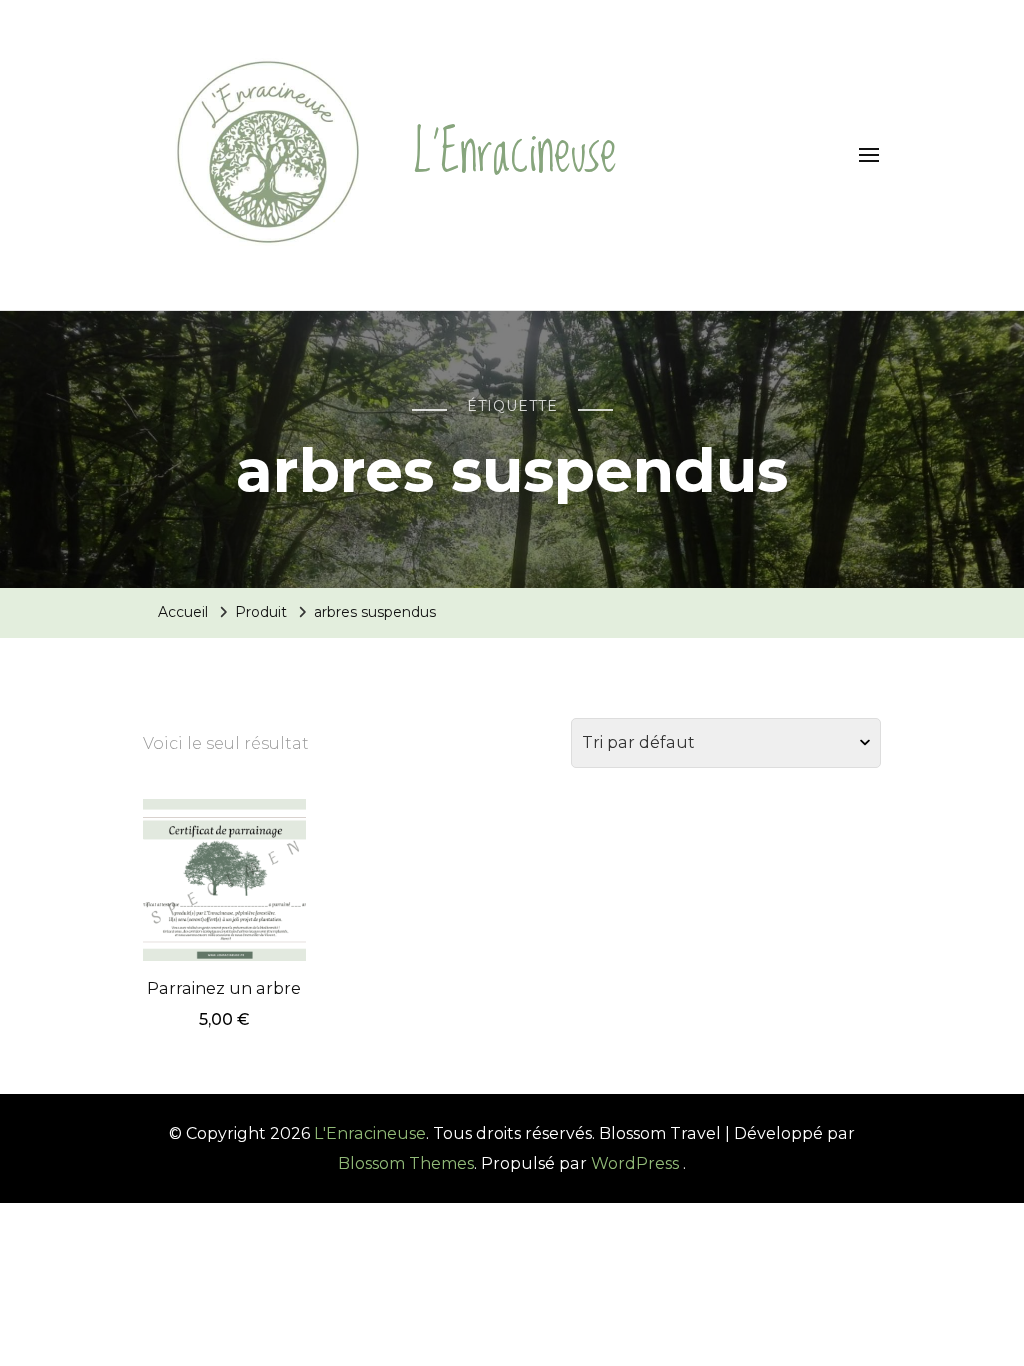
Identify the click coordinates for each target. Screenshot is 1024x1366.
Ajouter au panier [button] (224, 861)
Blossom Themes (406, 1163)
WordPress (635, 1163)
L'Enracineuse (515, 154)
